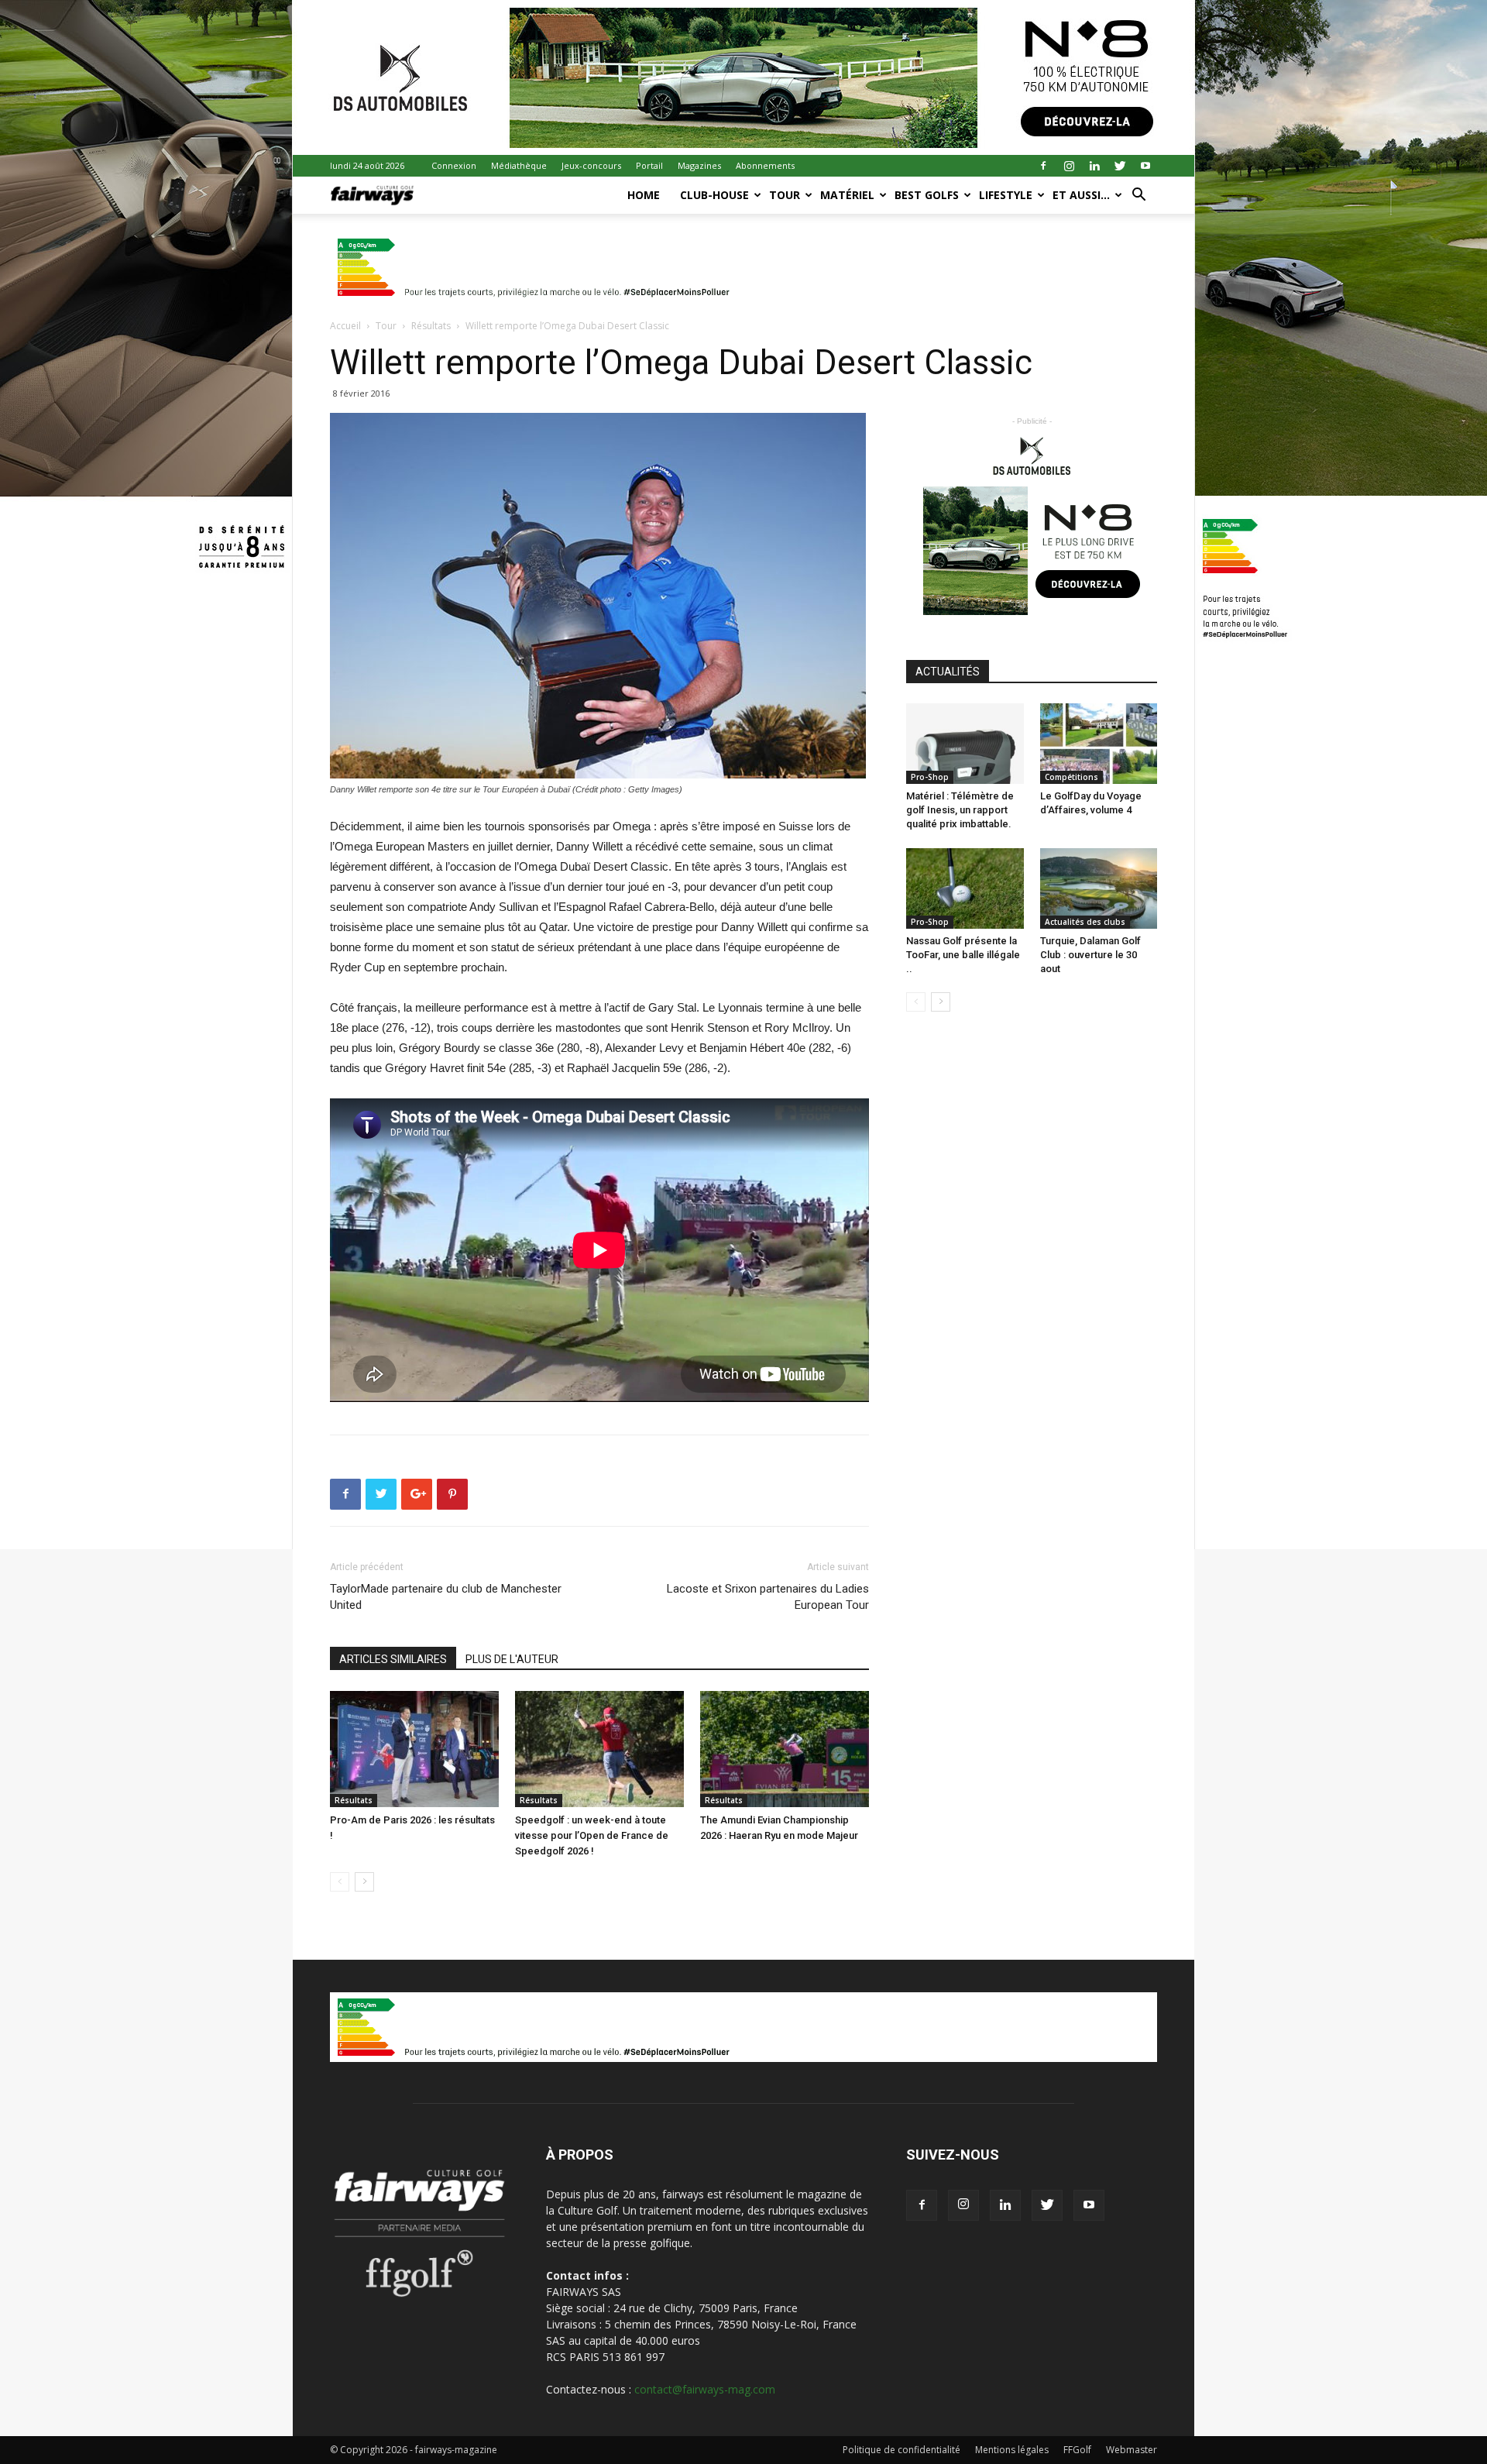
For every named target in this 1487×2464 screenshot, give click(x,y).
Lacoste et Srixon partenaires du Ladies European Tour (768, 1597)
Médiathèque (519, 165)
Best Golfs (927, 195)
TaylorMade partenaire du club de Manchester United (446, 1597)
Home (644, 195)
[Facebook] (1043, 166)
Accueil (345, 326)
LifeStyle (1006, 195)
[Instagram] (1069, 166)
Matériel (847, 195)
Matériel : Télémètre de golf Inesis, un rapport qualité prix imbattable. (960, 810)
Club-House (714, 195)
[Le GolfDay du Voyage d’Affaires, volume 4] (1099, 744)
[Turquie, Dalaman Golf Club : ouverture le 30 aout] (1099, 888)
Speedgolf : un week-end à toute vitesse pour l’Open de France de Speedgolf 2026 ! (592, 1835)
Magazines (699, 165)
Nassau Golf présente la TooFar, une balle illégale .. (963, 955)
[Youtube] (1145, 166)
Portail (649, 165)
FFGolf (1077, 2450)
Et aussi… (1081, 195)
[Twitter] (1120, 166)
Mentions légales (1012, 2450)
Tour (785, 195)
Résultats (431, 326)
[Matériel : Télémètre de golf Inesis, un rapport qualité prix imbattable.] (965, 744)
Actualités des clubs (1085, 922)
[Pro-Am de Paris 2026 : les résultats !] (414, 1749)
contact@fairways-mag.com (705, 2389)
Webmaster (1132, 2450)
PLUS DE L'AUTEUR (512, 1659)
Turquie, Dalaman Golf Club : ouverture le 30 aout (1090, 955)
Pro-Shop (930, 777)
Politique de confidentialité (901, 2450)
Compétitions (1071, 777)
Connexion (454, 165)
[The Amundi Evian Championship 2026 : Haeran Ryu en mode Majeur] (785, 1749)
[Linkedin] (1094, 166)
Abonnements (765, 165)
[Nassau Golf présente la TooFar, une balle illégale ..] (965, 888)
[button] (1138, 196)
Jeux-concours (591, 165)
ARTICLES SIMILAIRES (393, 1659)
